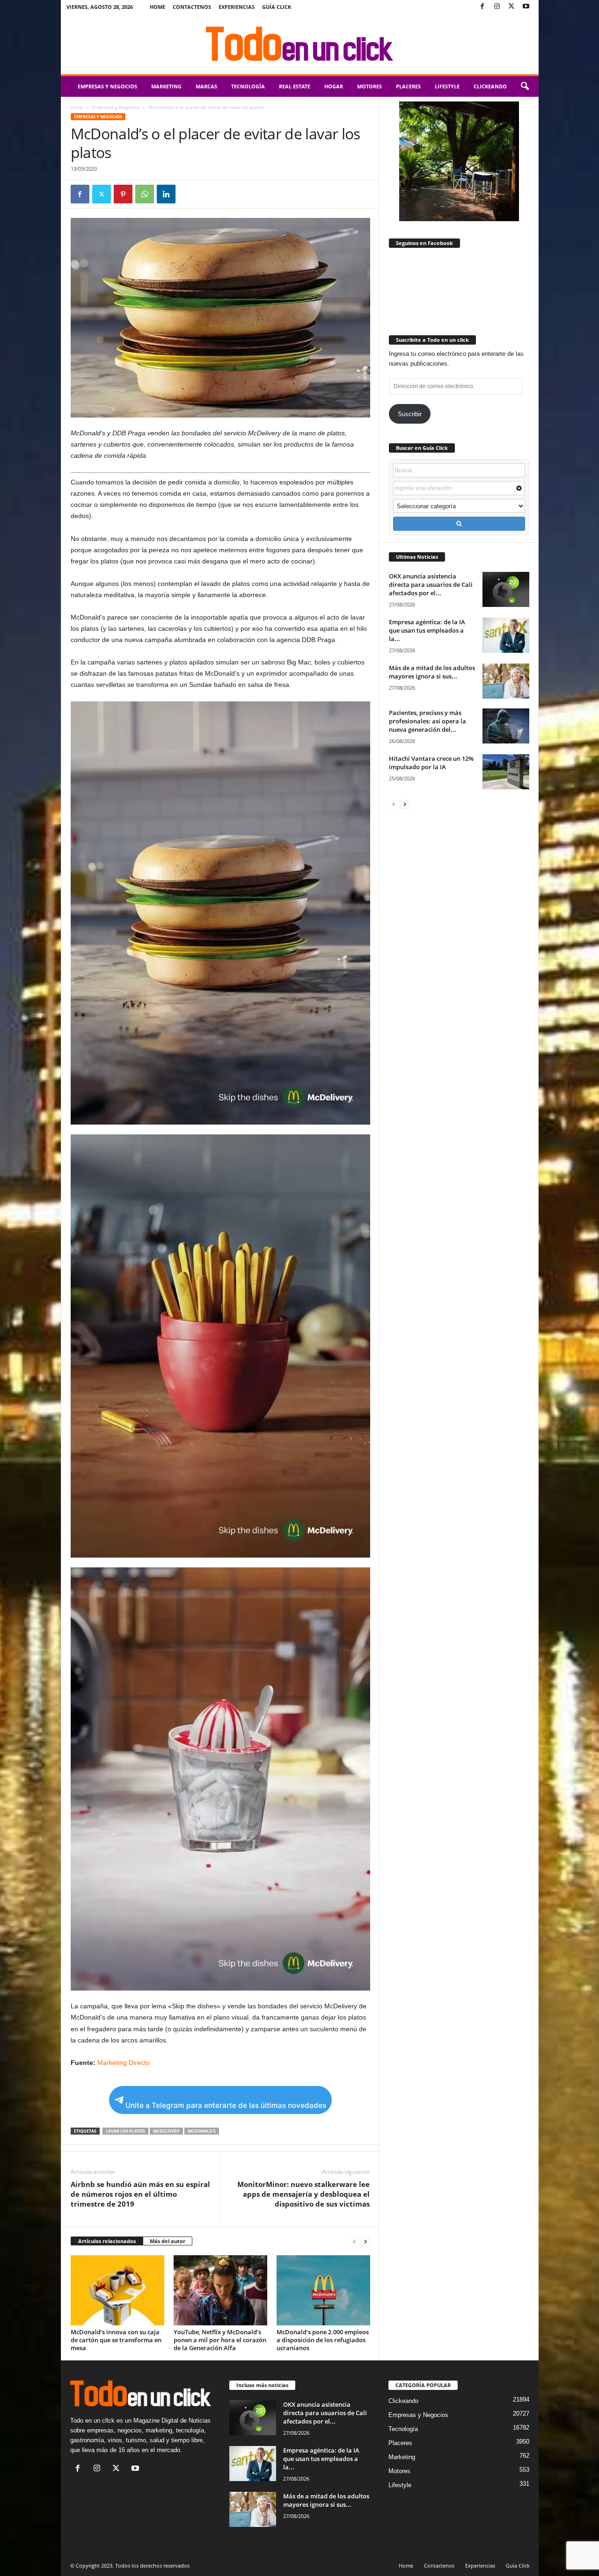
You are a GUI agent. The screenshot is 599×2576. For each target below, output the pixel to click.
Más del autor (168, 2241)
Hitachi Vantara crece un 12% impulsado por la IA (431, 763)
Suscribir (410, 414)
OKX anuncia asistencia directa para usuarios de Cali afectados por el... (431, 584)
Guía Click (277, 7)
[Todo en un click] (300, 44)
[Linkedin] (166, 194)
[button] (525, 87)
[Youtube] (526, 7)
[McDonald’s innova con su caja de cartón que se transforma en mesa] (117, 2290)
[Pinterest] (123, 194)
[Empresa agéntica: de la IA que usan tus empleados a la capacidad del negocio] (506, 635)
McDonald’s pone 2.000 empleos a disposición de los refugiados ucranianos (323, 2340)
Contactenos (192, 7)
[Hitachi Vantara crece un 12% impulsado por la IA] (506, 772)
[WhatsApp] (145, 194)
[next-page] (365, 2241)
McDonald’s (202, 2131)
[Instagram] (497, 7)
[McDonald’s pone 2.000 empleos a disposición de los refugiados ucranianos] (323, 2290)
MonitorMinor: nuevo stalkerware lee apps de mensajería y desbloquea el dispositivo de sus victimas (303, 2194)
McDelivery (166, 2131)
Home (157, 7)
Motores (369, 86)
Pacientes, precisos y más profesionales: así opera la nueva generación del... (427, 721)
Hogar (334, 86)
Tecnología (248, 86)
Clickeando (490, 86)
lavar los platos (125, 2131)
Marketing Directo (124, 2063)
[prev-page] (354, 2241)
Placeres (408, 86)
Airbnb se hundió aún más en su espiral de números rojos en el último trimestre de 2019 (140, 2194)
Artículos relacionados (107, 2241)
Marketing (166, 86)
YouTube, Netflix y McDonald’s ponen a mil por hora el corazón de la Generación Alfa (220, 2340)
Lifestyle (447, 86)
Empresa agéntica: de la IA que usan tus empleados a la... (427, 630)
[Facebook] (482, 7)
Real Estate (295, 86)
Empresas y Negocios (107, 86)
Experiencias (237, 7)
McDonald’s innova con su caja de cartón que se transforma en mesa (116, 2340)
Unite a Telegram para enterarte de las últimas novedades (226, 2105)
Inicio (77, 107)
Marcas (206, 86)
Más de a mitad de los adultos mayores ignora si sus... (432, 672)
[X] (511, 7)
